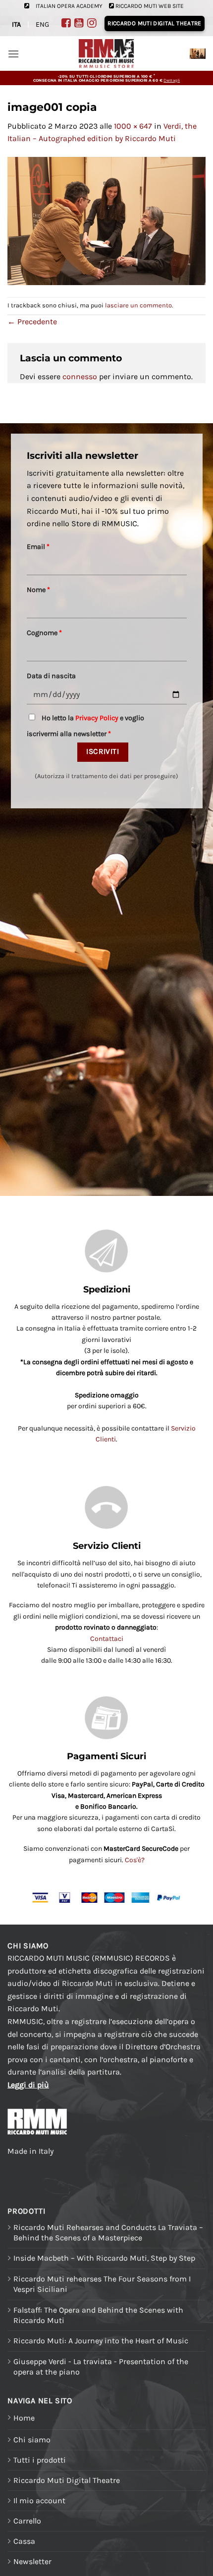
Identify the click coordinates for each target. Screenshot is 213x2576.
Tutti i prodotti (40, 2460)
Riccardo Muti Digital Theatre (67, 2480)
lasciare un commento (138, 305)
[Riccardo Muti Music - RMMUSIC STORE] (107, 54)
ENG (42, 25)
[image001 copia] (106, 220)
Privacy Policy (97, 718)
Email (38, 547)
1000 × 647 (133, 126)
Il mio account (39, 2501)
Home (24, 2418)
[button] (13, 54)
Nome (38, 590)
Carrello (27, 2521)
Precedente (32, 322)
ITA (16, 25)
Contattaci (107, 1639)
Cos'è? (135, 1860)
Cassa (24, 2541)
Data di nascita (51, 676)
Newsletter (32, 2561)
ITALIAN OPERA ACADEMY (69, 6)
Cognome (44, 633)
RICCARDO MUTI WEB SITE (150, 6)
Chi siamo (32, 2440)
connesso (80, 376)
